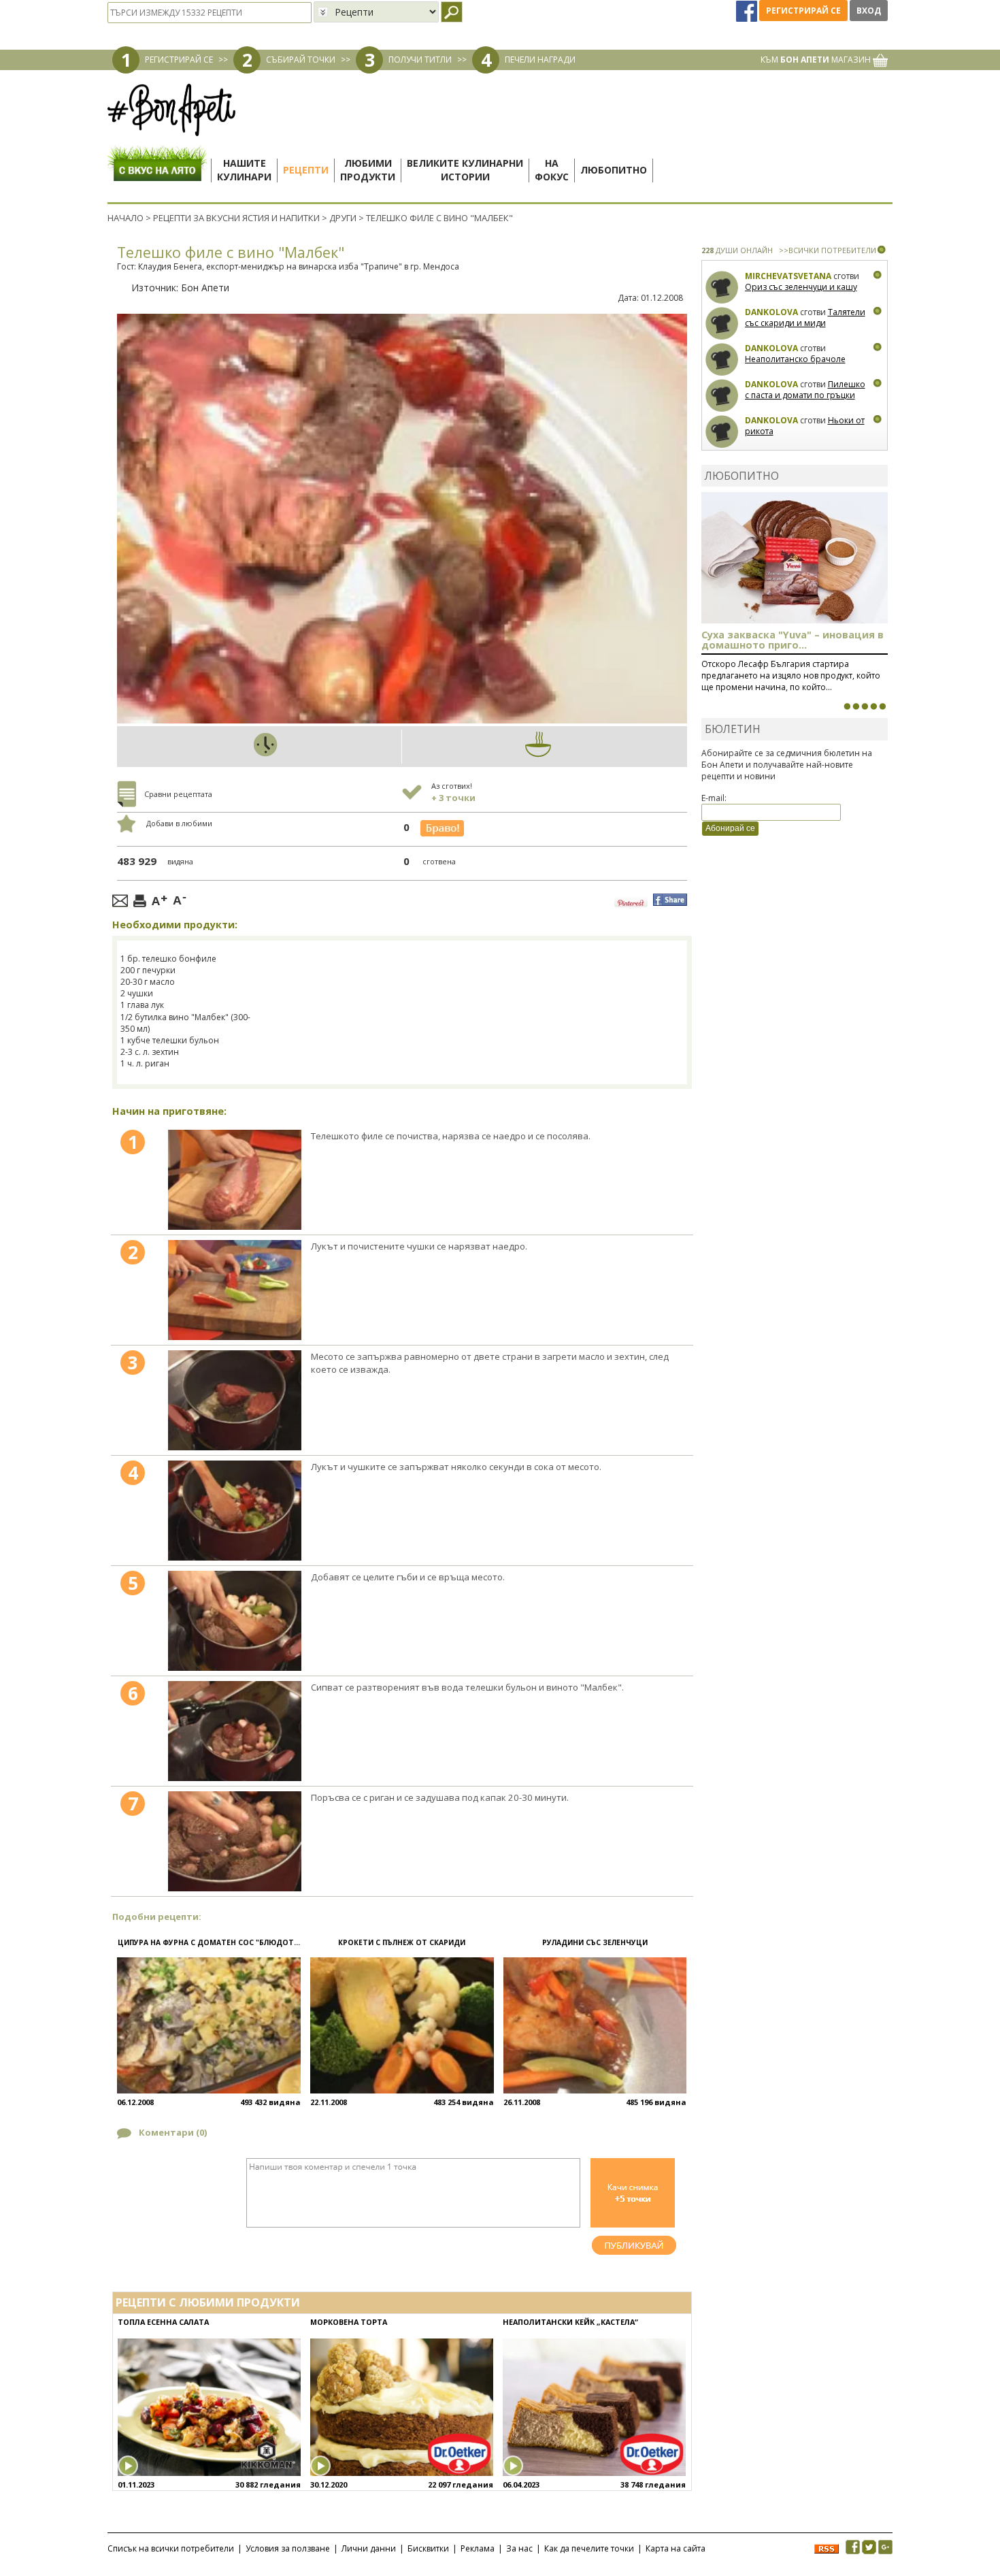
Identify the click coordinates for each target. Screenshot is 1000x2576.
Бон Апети (205, 288)
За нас (519, 2548)
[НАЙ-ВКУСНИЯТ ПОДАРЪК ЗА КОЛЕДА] (865, 706)
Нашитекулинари (244, 170)
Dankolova (771, 312)
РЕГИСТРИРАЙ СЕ (179, 60)
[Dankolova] (722, 324)
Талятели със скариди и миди (805, 317)
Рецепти (306, 170)
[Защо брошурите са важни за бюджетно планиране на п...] (882, 706)
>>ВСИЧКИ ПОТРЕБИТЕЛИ (828, 250)
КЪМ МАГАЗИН (817, 60)
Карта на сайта (676, 2548)
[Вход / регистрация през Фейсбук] (748, 11)
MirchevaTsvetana (788, 276)
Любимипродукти (368, 170)
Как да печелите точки (589, 2548)
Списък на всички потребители (171, 2548)
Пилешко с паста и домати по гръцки (805, 390)
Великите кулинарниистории (465, 170)
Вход (869, 11)
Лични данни (369, 2548)
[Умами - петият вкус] (873, 706)
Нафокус (552, 170)
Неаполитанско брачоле (795, 359)
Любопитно (614, 170)
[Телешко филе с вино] (235, 1180)
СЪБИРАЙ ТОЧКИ (301, 60)
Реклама (478, 2548)
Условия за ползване (288, 2548)
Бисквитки (428, 2548)
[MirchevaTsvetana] (722, 288)
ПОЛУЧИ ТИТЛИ (420, 60)
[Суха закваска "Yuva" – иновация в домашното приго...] (847, 706)
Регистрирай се (803, 11)
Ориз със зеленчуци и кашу (801, 287)
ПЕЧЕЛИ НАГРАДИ (540, 60)
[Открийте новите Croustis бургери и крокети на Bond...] (856, 706)
